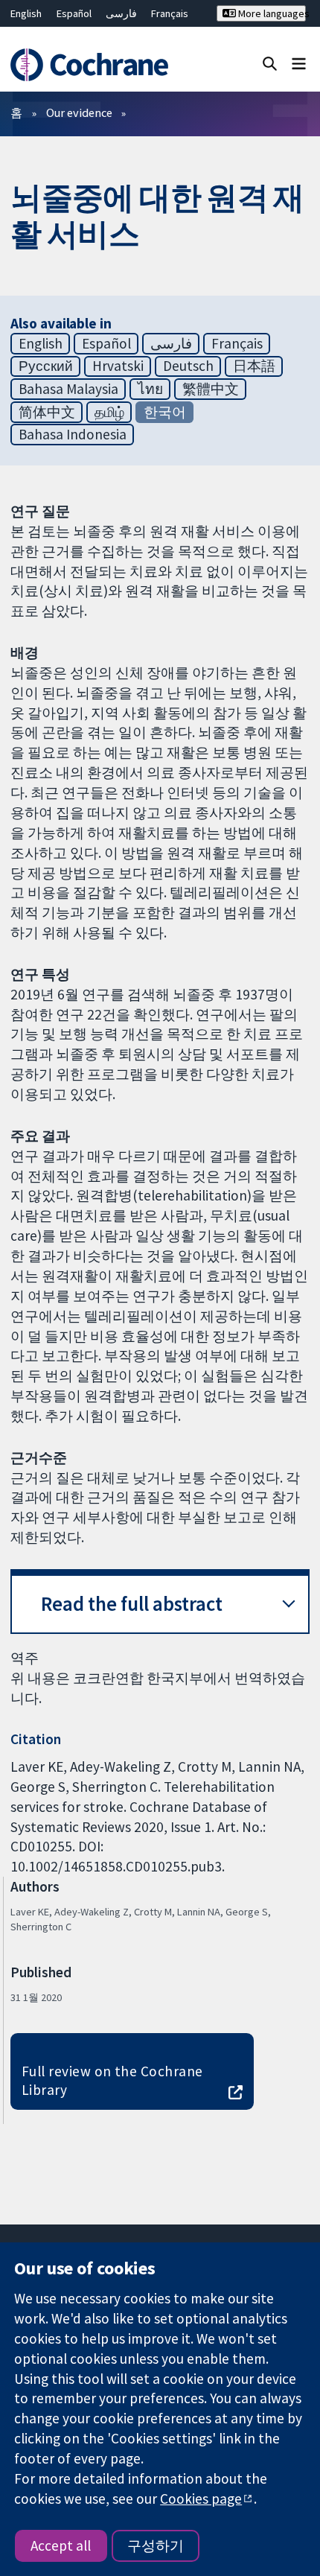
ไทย (150, 389)
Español (74, 13)
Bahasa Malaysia (68, 389)
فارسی (121, 13)
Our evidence (79, 112)
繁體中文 (211, 389)
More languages (271, 13)
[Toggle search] (270, 63)
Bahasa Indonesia (73, 434)
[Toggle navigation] (299, 63)
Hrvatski (118, 366)
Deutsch (188, 366)
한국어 (165, 412)
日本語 (254, 366)
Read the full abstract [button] (132, 1604)
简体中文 (47, 412)
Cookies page (201, 2499)
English (26, 13)
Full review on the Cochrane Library (112, 2080)
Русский (46, 366)
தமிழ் (109, 412)
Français (170, 13)
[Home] (96, 65)
